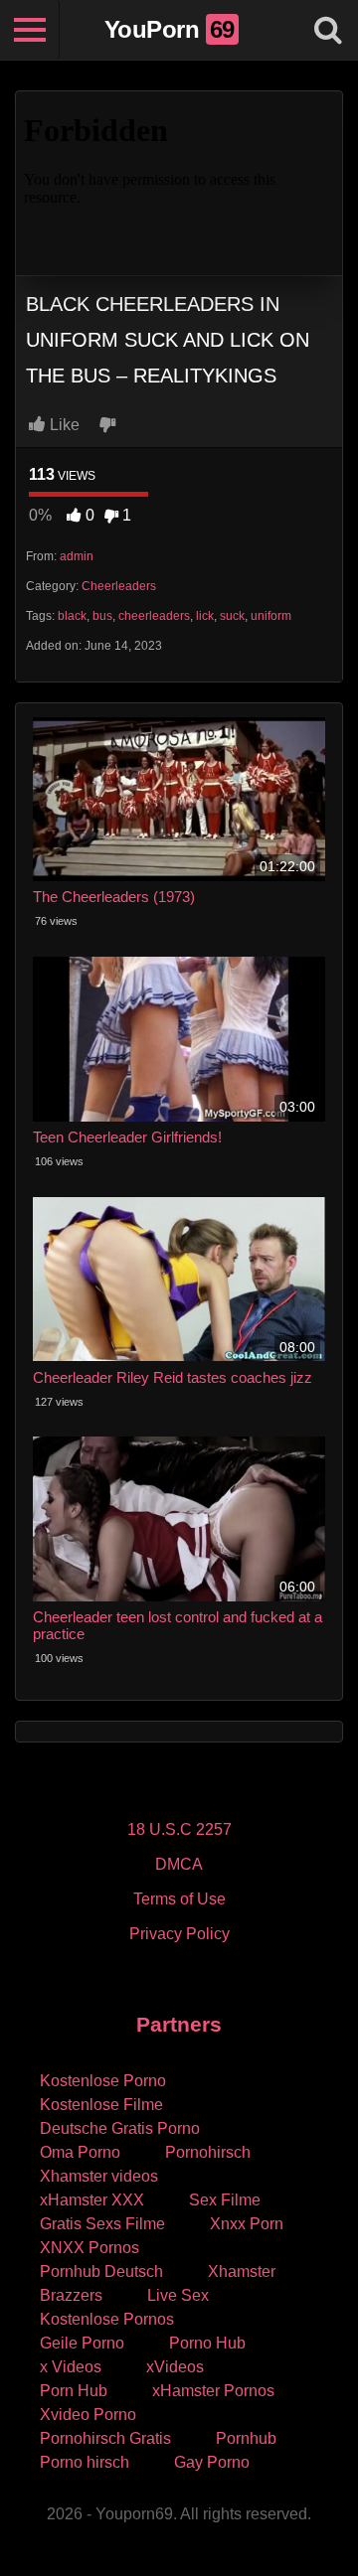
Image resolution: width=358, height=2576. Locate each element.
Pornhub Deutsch (101, 2272)
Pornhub (246, 2438)
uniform (271, 616)
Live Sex (178, 2295)
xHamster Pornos (213, 2391)
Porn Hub (74, 2391)
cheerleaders (154, 616)
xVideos (175, 2367)
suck (232, 616)
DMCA (179, 1864)
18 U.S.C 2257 (179, 1829)
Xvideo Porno (88, 2415)
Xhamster (242, 2272)
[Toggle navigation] (30, 30)
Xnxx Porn (247, 2224)
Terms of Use (179, 1899)
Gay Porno (212, 2462)
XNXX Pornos (89, 2248)
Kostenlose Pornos (107, 2319)
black (72, 616)
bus (102, 616)
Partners (179, 2024)
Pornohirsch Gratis (105, 2438)
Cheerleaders (119, 586)
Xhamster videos (99, 2176)
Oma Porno (80, 2152)
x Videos (71, 2367)
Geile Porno (82, 2343)
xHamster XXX (92, 2200)
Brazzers (71, 2295)
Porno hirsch (85, 2462)
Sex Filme (225, 2200)
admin (77, 556)
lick (205, 616)
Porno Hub (207, 2343)
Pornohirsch (208, 2152)
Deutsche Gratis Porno (120, 2128)
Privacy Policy (179, 1934)
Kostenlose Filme (101, 2105)
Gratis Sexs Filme (102, 2224)
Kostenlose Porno (103, 2081)
